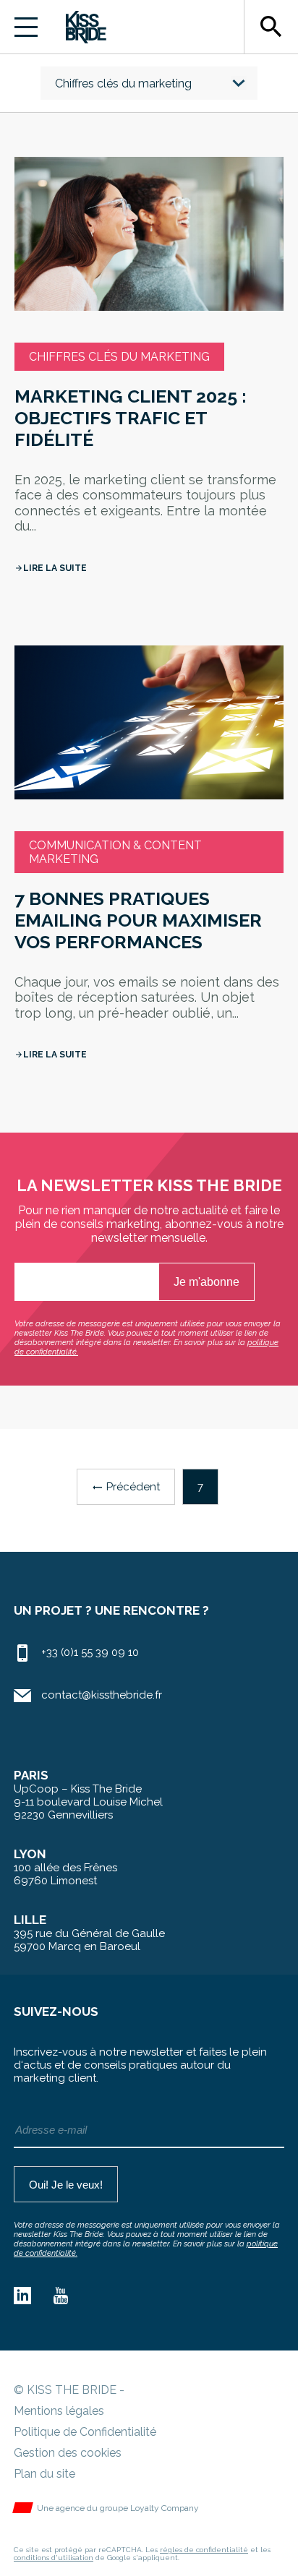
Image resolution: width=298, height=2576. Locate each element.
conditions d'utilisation (54, 2558)
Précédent (126, 1487)
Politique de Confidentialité (85, 2432)
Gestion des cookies (68, 2453)
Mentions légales (59, 2411)
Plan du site (44, 2474)
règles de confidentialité (204, 2550)
